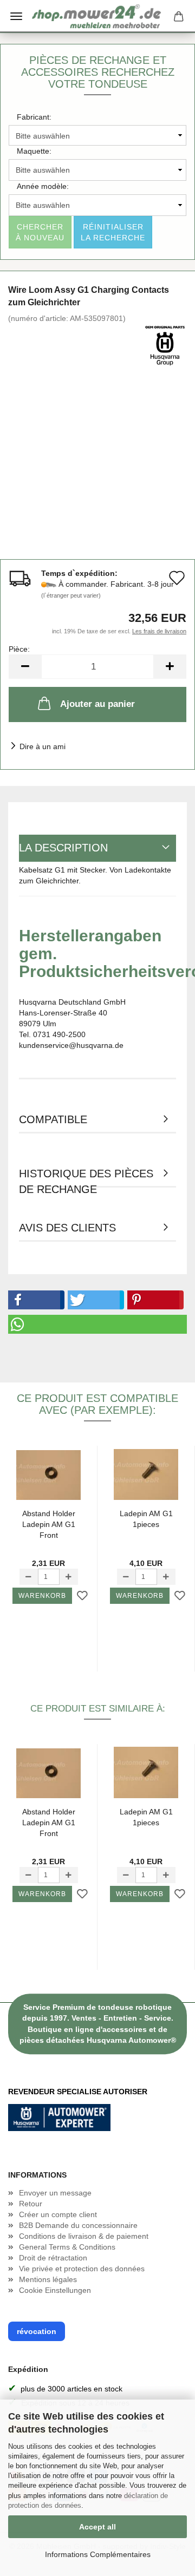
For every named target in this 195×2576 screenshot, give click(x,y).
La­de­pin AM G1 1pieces (146, 1519)
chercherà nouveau (40, 232)
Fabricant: (34, 117)
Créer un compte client (58, 2214)
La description (63, 848)
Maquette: (34, 151)
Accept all (97, 2527)
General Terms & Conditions (67, 2247)
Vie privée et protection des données (82, 2269)
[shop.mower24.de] (97, 16)
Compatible (53, 1119)
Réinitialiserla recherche (113, 232)
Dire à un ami (43, 746)
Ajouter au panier (97, 704)
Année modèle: (43, 186)
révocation (37, 2331)
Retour (31, 2204)
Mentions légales (48, 2279)
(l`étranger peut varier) (71, 595)
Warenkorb (42, 1596)
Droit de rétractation (53, 2258)
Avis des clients (67, 1228)
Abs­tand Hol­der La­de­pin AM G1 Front (49, 1524)
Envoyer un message (55, 2193)
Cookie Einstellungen (55, 2290)
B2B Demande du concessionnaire (78, 2225)
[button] (34, 1300)
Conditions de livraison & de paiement (84, 2236)
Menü (16, 16)
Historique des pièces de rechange (86, 1178)
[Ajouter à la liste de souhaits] (82, 1596)
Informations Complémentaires (98, 2554)
